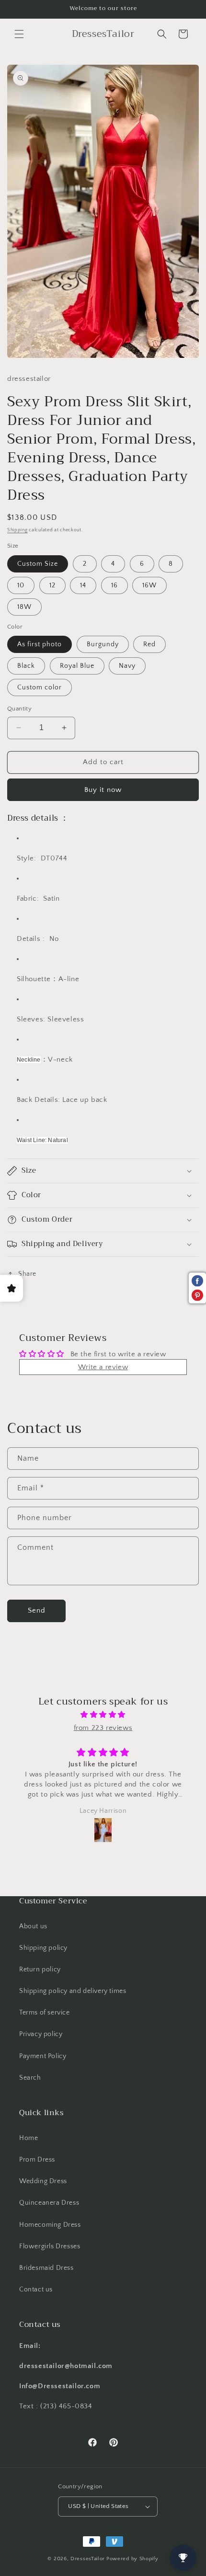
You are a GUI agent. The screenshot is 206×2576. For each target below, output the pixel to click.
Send (37, 1610)
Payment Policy (43, 2056)
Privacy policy (41, 2034)
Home (29, 2138)
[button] (19, 34)
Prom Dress (37, 2160)
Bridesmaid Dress (46, 2268)
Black (26, 666)
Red (149, 644)
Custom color (40, 687)
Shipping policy (43, 1948)
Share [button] (27, 1274)
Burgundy (103, 644)
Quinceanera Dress (49, 2203)
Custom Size (38, 564)
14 (83, 585)
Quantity (19, 709)
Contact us (36, 2290)
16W (149, 585)
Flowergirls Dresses (50, 2246)
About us (33, 1926)
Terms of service (45, 2013)
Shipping (17, 530)
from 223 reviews (103, 1728)
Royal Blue (77, 666)
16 (114, 585)
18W (24, 607)
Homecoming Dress (50, 2225)
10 (21, 585)
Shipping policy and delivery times (73, 1991)
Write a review (103, 1367)
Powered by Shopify (132, 2559)
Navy (127, 666)
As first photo (40, 644)
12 (52, 585)
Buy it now (103, 790)
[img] (103, 1715)
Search (30, 2078)
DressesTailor (88, 2559)
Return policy (40, 1969)
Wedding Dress (43, 2181)
